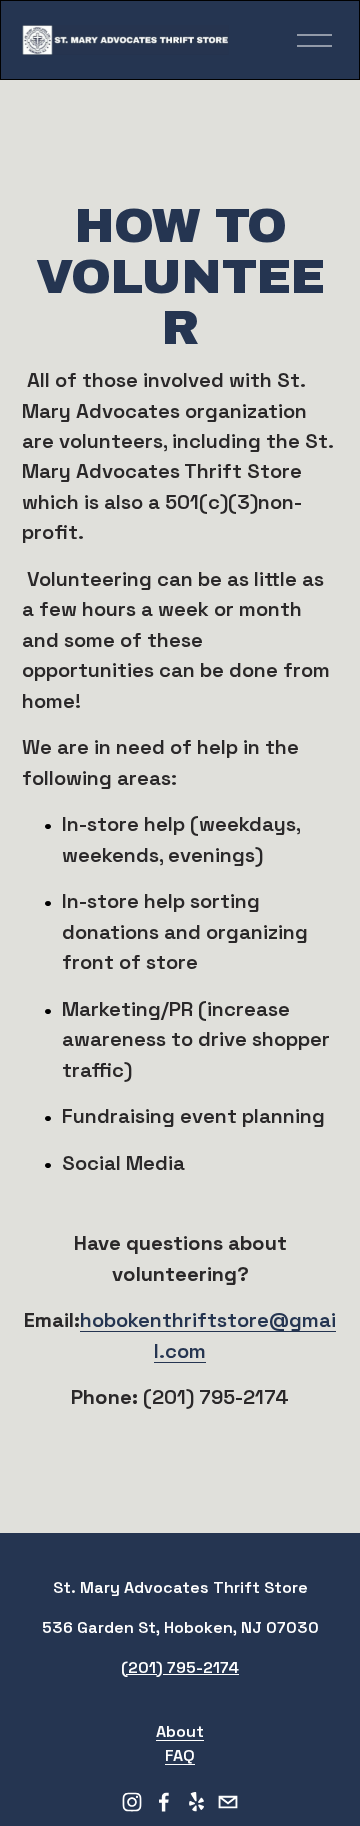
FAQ (180, 1755)
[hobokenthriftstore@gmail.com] (228, 1802)
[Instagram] (132, 1802)
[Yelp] (196, 1802)
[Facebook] (164, 1802)
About (180, 1731)
